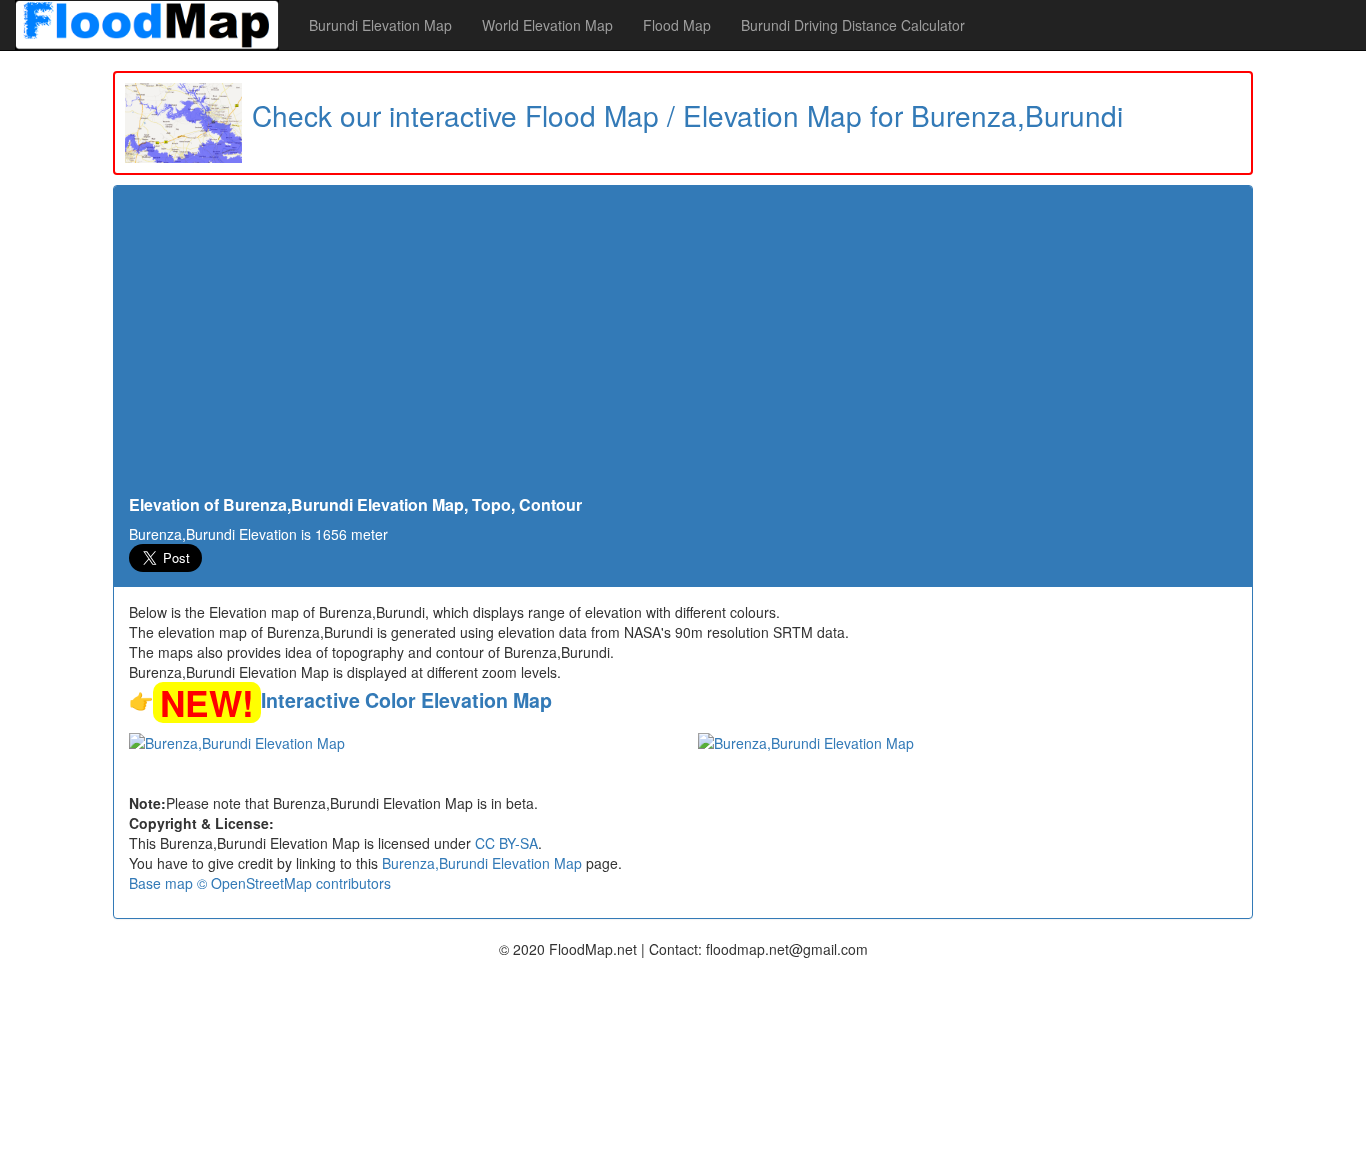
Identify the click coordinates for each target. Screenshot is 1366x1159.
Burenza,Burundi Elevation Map (482, 863)
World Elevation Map (547, 25)
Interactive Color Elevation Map (406, 700)
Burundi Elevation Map (380, 25)
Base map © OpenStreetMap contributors (260, 883)
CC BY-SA (506, 843)
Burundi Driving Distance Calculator (853, 25)
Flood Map (677, 25)
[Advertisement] (683, 346)
